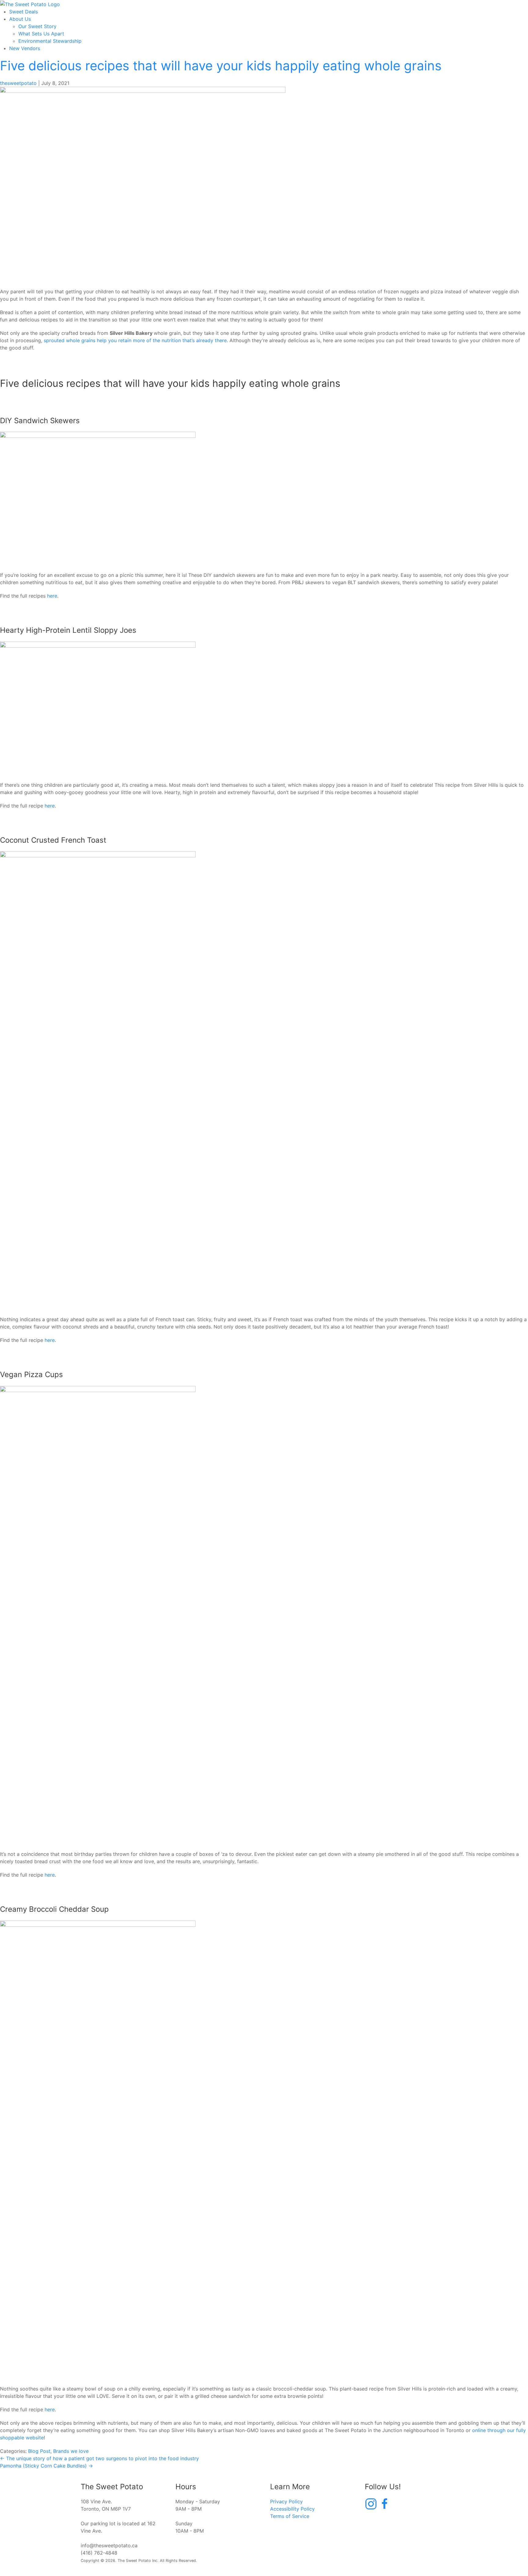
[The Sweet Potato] (30, 4)
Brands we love (71, 2451)
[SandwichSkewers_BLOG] (143, 184)
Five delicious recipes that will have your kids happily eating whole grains (221, 66)
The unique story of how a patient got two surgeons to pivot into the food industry (99, 2458)
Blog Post (39, 2451)
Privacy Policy (286, 2501)
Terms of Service (290, 2516)
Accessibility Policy (292, 2509)
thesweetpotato (18, 83)
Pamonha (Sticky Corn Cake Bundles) (46, 2466)
